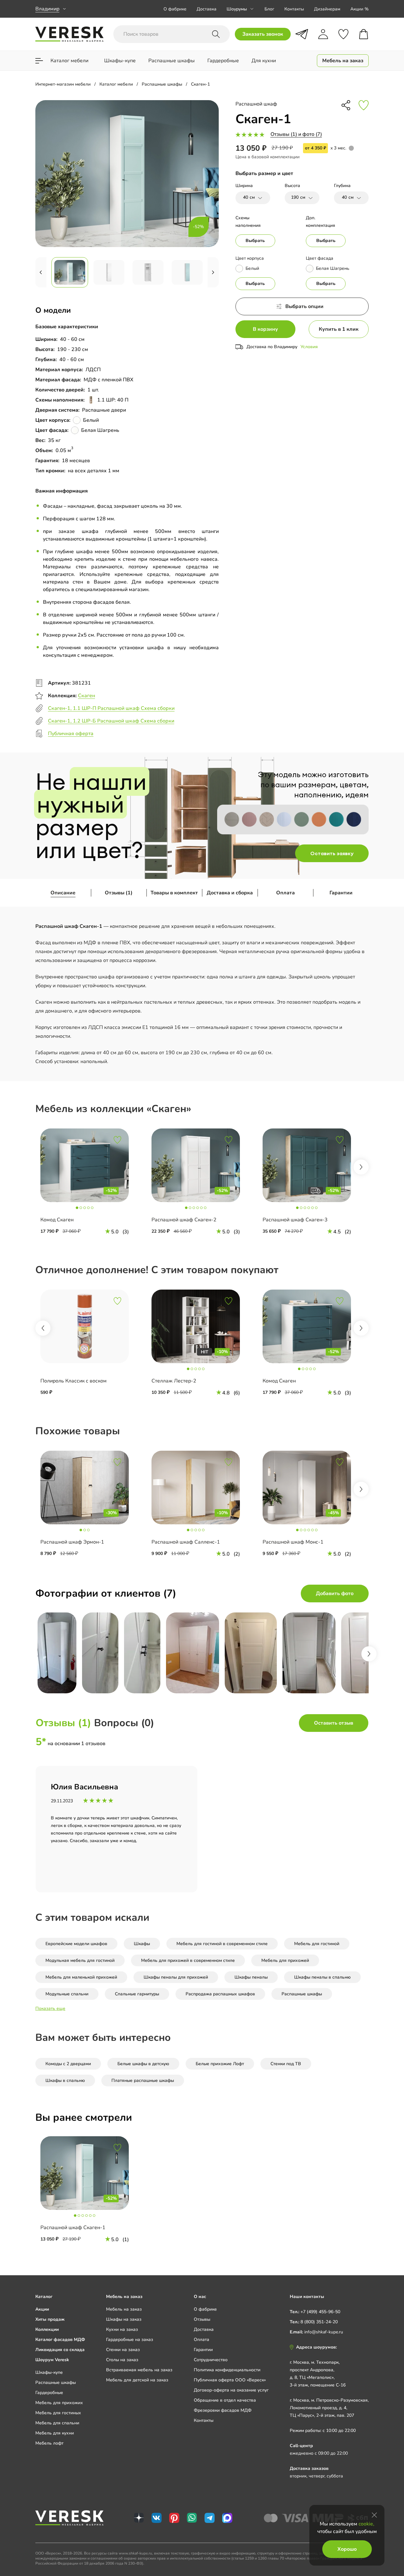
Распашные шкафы (302, 1994)
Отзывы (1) (119, 893)
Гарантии (341, 893)
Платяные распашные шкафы (143, 2080)
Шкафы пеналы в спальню (322, 1977)
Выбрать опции (304, 306)
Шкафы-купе (49, 2372)
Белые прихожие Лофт (220, 2064)
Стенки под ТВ (286, 2064)
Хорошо (347, 2549)
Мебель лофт (49, 2443)
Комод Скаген (57, 1220)
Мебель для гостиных (58, 2413)
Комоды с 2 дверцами (68, 2064)
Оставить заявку (332, 853)
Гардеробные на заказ (130, 2340)
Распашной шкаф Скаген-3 (295, 1220)
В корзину (265, 329)
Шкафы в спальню (65, 2080)
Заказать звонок (263, 34)
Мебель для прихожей (285, 1960)
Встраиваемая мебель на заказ (139, 2370)
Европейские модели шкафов (76, 1944)
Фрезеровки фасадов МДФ (223, 2410)
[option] (91, 1185)
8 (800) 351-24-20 (319, 2322)
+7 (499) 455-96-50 (320, 2312)
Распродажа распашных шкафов (220, 1994)
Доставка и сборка (230, 893)
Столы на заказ (122, 2360)
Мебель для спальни (57, 2423)
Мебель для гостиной (317, 1944)
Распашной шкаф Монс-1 (293, 1542)
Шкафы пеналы (251, 1977)
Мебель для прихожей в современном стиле (188, 1960)
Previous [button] (43, 1328)
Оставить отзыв (334, 1723)
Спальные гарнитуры (137, 1994)
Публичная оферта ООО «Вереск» (230, 2380)
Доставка (207, 9)
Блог (269, 9)
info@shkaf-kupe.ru (324, 2332)
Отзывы (202, 2319)
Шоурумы (237, 9)
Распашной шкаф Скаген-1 (73, 2228)
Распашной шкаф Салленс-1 (186, 1542)
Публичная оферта (71, 734)
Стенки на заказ (123, 2350)
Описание (63, 893)
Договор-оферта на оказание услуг (231, 2390)
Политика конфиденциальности (227, 2370)
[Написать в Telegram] (302, 34)
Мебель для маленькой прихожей (81, 1977)
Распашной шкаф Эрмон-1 (72, 1542)
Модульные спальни (67, 1994)
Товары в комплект (174, 893)
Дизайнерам (327, 9)
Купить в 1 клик (339, 329)
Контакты (294, 9)
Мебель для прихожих (59, 2403)
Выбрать (255, 241)
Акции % (359, 9)
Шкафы (142, 1944)
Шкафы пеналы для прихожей (176, 1977)
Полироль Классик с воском (74, 1381)
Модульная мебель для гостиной (80, 1960)
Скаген (86, 696)
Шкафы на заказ (124, 2319)
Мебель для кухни (55, 2433)
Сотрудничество (211, 2360)
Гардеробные (49, 2393)
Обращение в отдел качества (225, 2400)
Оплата (285, 893)
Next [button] (361, 1167)
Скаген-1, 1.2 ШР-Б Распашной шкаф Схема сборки (111, 721)
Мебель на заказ (124, 2309)
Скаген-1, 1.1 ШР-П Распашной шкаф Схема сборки (111, 708)
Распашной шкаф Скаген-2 (184, 1220)
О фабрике (175, 9)
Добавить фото (335, 1593)
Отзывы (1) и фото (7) (296, 134)
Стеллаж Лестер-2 (174, 1381)
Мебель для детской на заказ (137, 2380)
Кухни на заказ (122, 2329)
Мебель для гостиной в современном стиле (222, 1944)
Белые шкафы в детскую (143, 2064)
